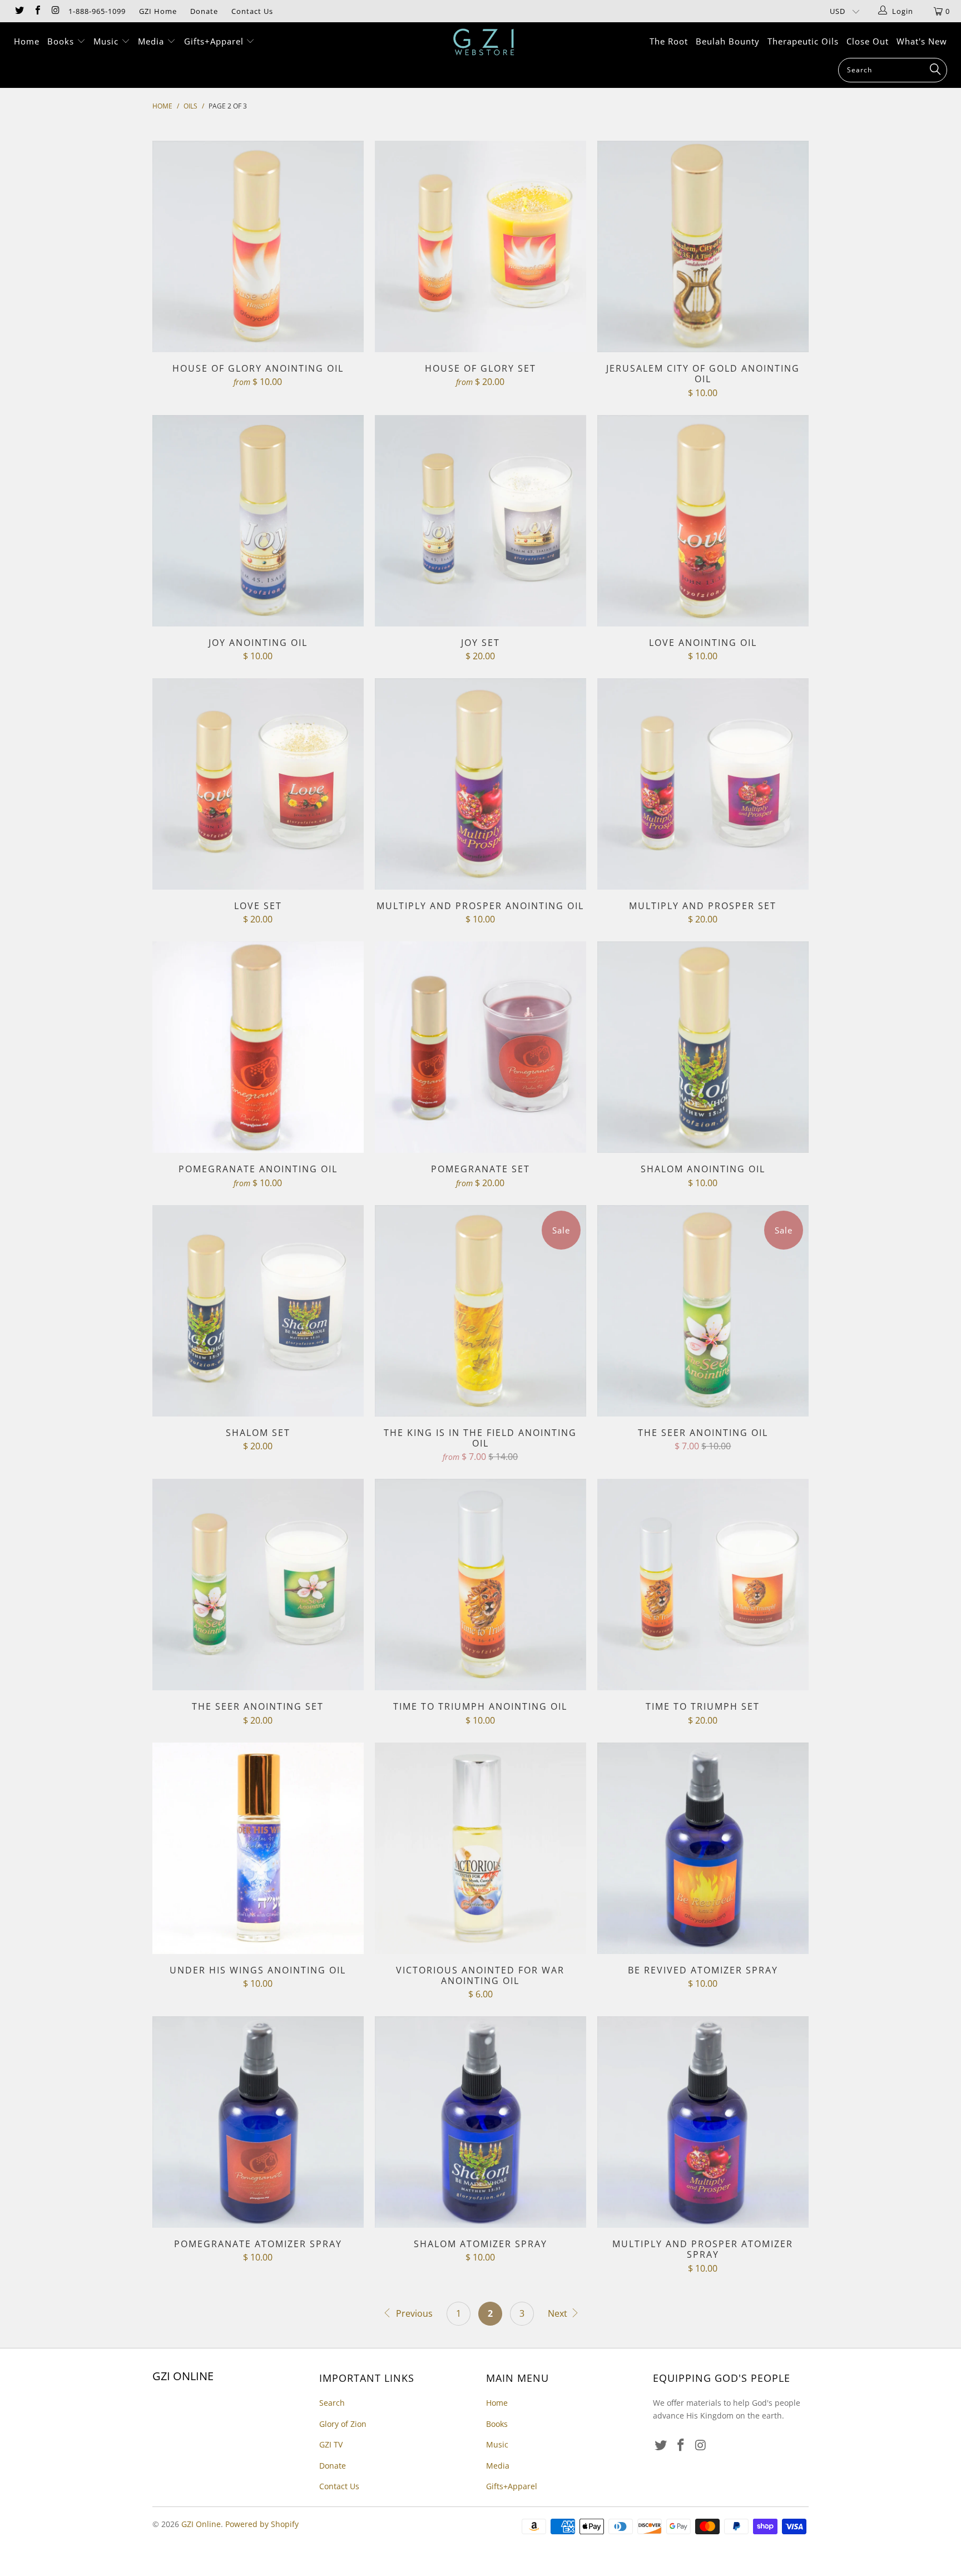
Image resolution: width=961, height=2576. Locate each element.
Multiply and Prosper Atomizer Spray (703, 2122)
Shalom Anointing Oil (703, 1047)
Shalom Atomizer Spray (481, 2122)
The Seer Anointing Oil (703, 1311)
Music (107, 41)
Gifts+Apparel (215, 41)
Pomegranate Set (481, 1047)
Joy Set (481, 521)
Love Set (258, 784)
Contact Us (252, 11)
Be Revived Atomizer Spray (703, 1848)
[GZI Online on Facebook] (37, 11)
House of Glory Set (481, 246)
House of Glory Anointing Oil (258, 246)
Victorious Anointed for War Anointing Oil (481, 1848)
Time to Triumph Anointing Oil (481, 1585)
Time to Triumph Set (703, 1585)
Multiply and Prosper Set (703, 784)
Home (27, 41)
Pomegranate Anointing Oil (258, 1047)
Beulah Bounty (728, 41)
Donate (204, 11)
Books (62, 41)
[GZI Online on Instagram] (55, 11)
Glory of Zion (343, 2424)
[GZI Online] (486, 42)
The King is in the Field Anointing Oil (481, 1311)
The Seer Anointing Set (258, 1585)
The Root (669, 41)
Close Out (868, 41)
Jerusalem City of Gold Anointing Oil (703, 246)
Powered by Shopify (262, 2524)
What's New (922, 41)
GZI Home (158, 11)
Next (559, 2313)
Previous (413, 2313)
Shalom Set (258, 1311)
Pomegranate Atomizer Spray (258, 2122)
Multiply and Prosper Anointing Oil (481, 784)
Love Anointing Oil (703, 521)
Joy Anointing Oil (258, 521)
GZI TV (331, 2444)
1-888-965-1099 (97, 11)
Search (332, 2403)
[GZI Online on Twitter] (19, 11)
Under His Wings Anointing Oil (258, 1848)
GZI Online (201, 2524)
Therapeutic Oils (803, 41)
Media (152, 41)
